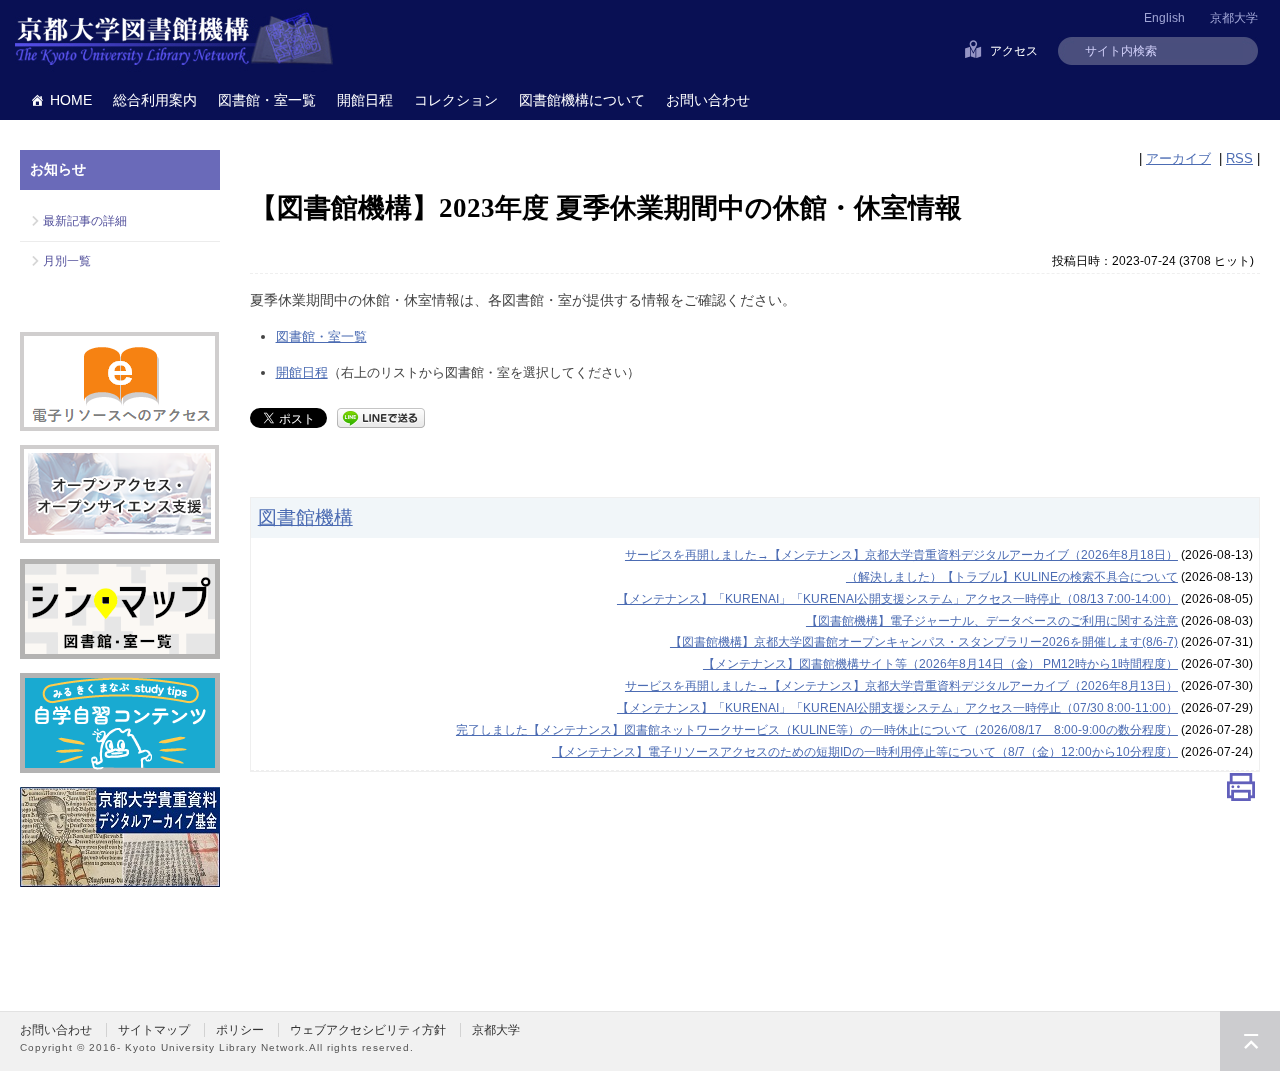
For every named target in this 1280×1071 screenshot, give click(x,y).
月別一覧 (67, 261)
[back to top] (1250, 1041)
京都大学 (1234, 18)
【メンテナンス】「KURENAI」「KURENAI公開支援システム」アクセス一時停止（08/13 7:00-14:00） (897, 599)
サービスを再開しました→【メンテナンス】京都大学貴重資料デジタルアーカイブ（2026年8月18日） (901, 555)
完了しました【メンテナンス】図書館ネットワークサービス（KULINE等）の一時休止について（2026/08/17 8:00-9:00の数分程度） (817, 730)
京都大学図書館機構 (174, 40)
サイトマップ (154, 1030)
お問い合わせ (708, 100)
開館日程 (365, 100)
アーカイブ (1178, 158)
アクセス (1014, 51)
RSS (1239, 158)
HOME (71, 100)
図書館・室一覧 (267, 100)
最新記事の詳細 (85, 221)
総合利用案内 (155, 100)
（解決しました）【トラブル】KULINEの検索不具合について (1012, 577)
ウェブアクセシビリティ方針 (368, 1030)
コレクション (456, 100)
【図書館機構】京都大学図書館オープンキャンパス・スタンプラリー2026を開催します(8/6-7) (924, 642)
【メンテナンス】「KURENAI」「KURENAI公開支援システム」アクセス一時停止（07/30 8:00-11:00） (897, 708)
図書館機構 (305, 517)
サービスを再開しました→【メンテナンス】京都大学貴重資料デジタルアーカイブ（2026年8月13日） (901, 686)
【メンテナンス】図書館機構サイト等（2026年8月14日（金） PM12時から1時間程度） (940, 664)
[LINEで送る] (381, 416)
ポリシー (240, 1030)
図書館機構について (582, 100)
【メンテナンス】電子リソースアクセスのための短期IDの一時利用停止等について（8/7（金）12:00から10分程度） (865, 752)
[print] (1241, 791)
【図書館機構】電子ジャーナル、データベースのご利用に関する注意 (992, 621)
